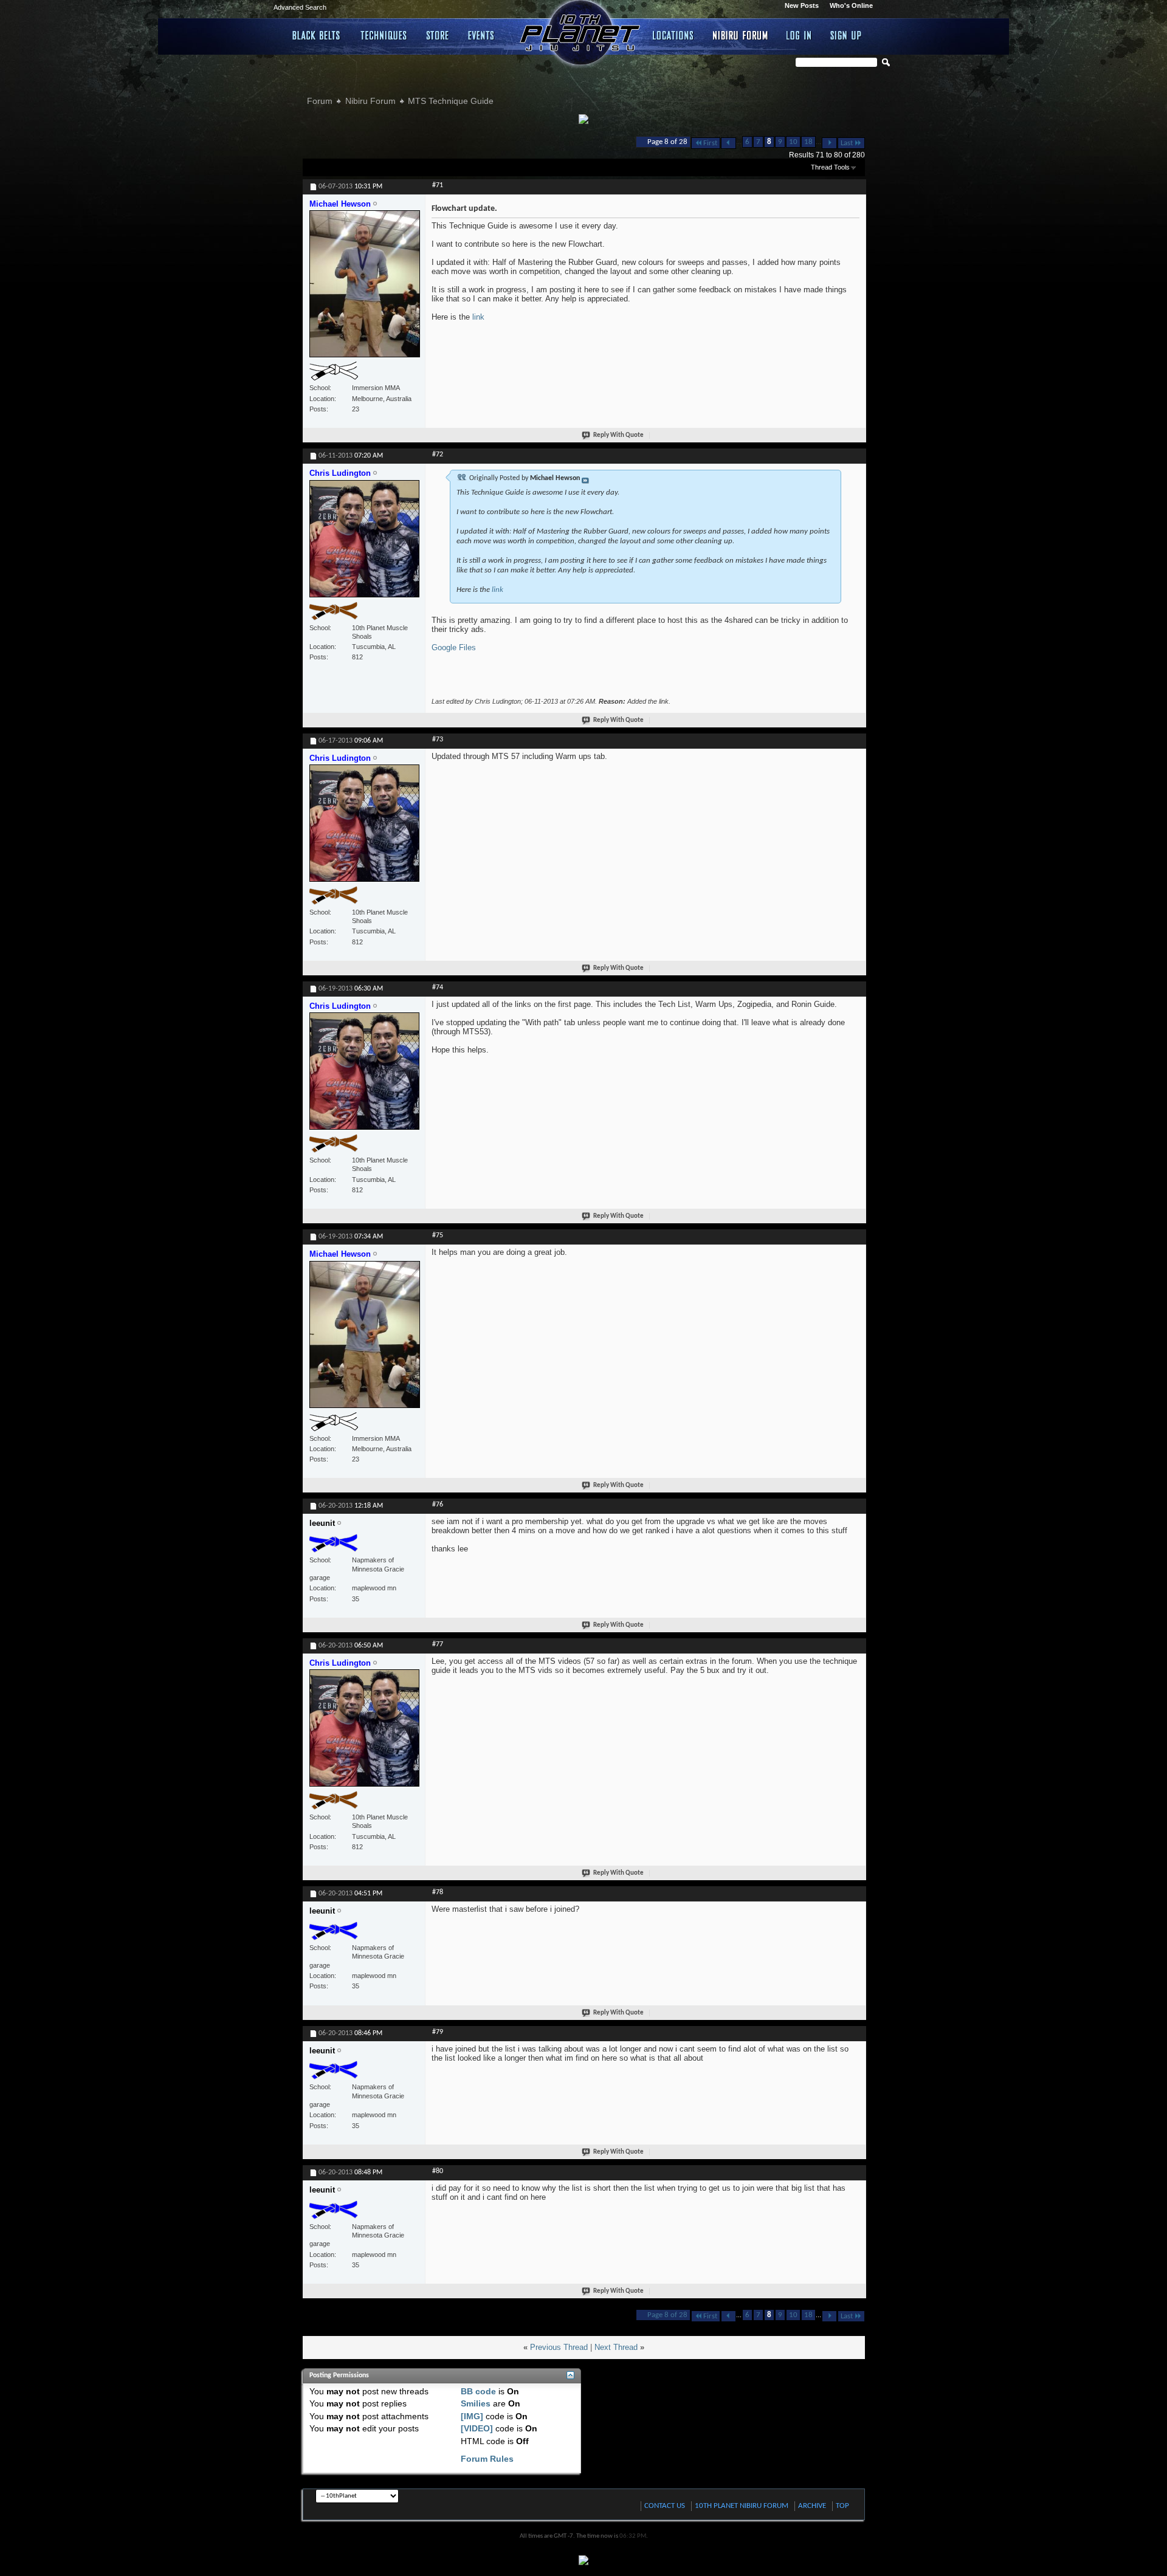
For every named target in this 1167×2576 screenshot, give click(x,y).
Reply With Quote (618, 435)
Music (483, 35)
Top (842, 2506)
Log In (799, 35)
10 (793, 142)
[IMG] (472, 2416)
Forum (320, 101)
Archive (812, 2506)
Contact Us (665, 2506)
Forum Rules (487, 2459)
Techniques (384, 35)
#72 (438, 455)
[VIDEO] (477, 2428)
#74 (438, 987)
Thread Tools (830, 167)
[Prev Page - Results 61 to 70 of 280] (728, 143)
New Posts (802, 5)
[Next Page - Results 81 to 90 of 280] (829, 143)
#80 (438, 2171)
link (478, 317)
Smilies (476, 2403)
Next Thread (616, 2347)
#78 (438, 1892)
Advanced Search (300, 7)
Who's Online (851, 5)
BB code (478, 2391)
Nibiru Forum (741, 35)
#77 (438, 1644)
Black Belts (317, 35)
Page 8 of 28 (667, 142)
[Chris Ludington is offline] (365, 544)
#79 (438, 2032)
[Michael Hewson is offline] (365, 289)
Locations (674, 35)
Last (847, 143)
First (710, 143)
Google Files (454, 647)
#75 (438, 1235)
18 (808, 142)
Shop (438, 35)
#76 (438, 1505)
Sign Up (846, 35)
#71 (438, 185)
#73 (438, 740)
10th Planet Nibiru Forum (742, 2506)
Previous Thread (559, 2347)
